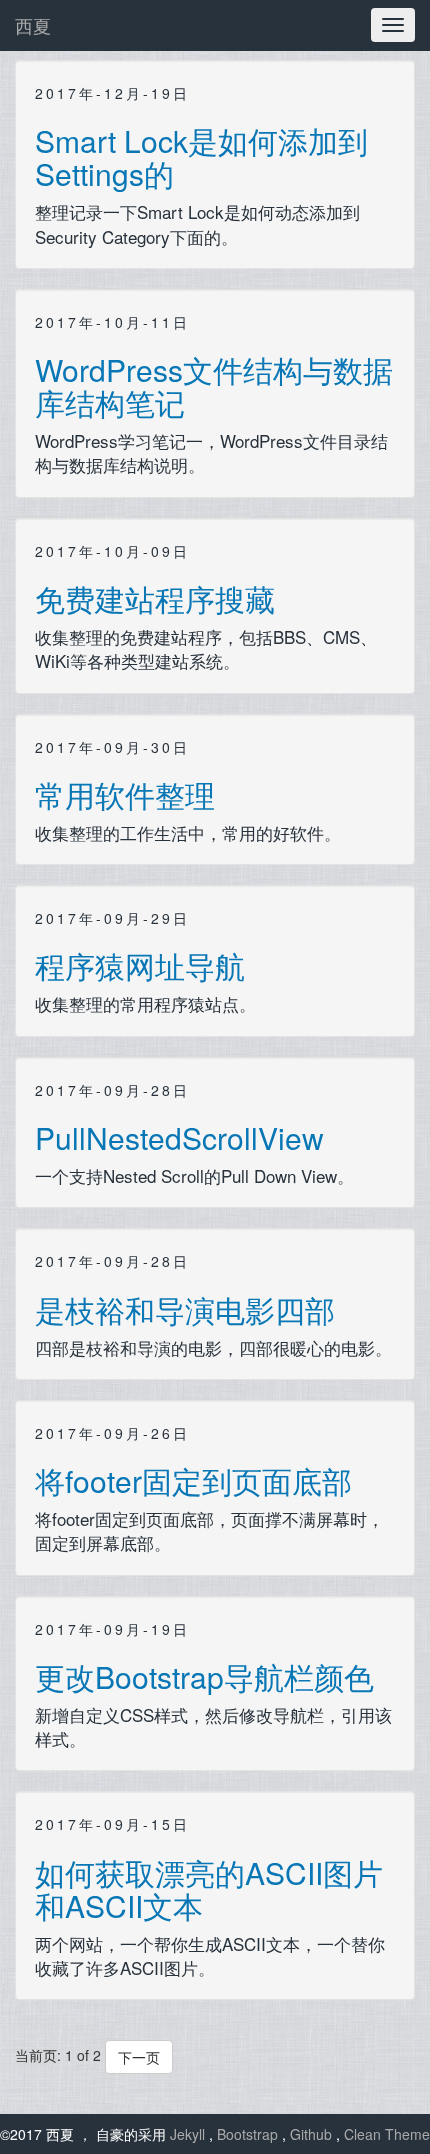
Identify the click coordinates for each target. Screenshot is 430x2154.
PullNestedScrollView (179, 1137)
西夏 (33, 25)
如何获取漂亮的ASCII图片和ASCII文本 (209, 1889)
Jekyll (189, 2134)
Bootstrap (249, 2134)
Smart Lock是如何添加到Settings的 (201, 157)
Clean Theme (387, 2134)
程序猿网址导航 (140, 965)
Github (313, 2134)
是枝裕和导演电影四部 (185, 1309)
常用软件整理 (125, 794)
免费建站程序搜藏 (155, 598)
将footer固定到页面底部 (193, 1480)
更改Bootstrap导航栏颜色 (204, 1676)
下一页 (139, 2057)
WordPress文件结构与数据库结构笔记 (214, 386)
